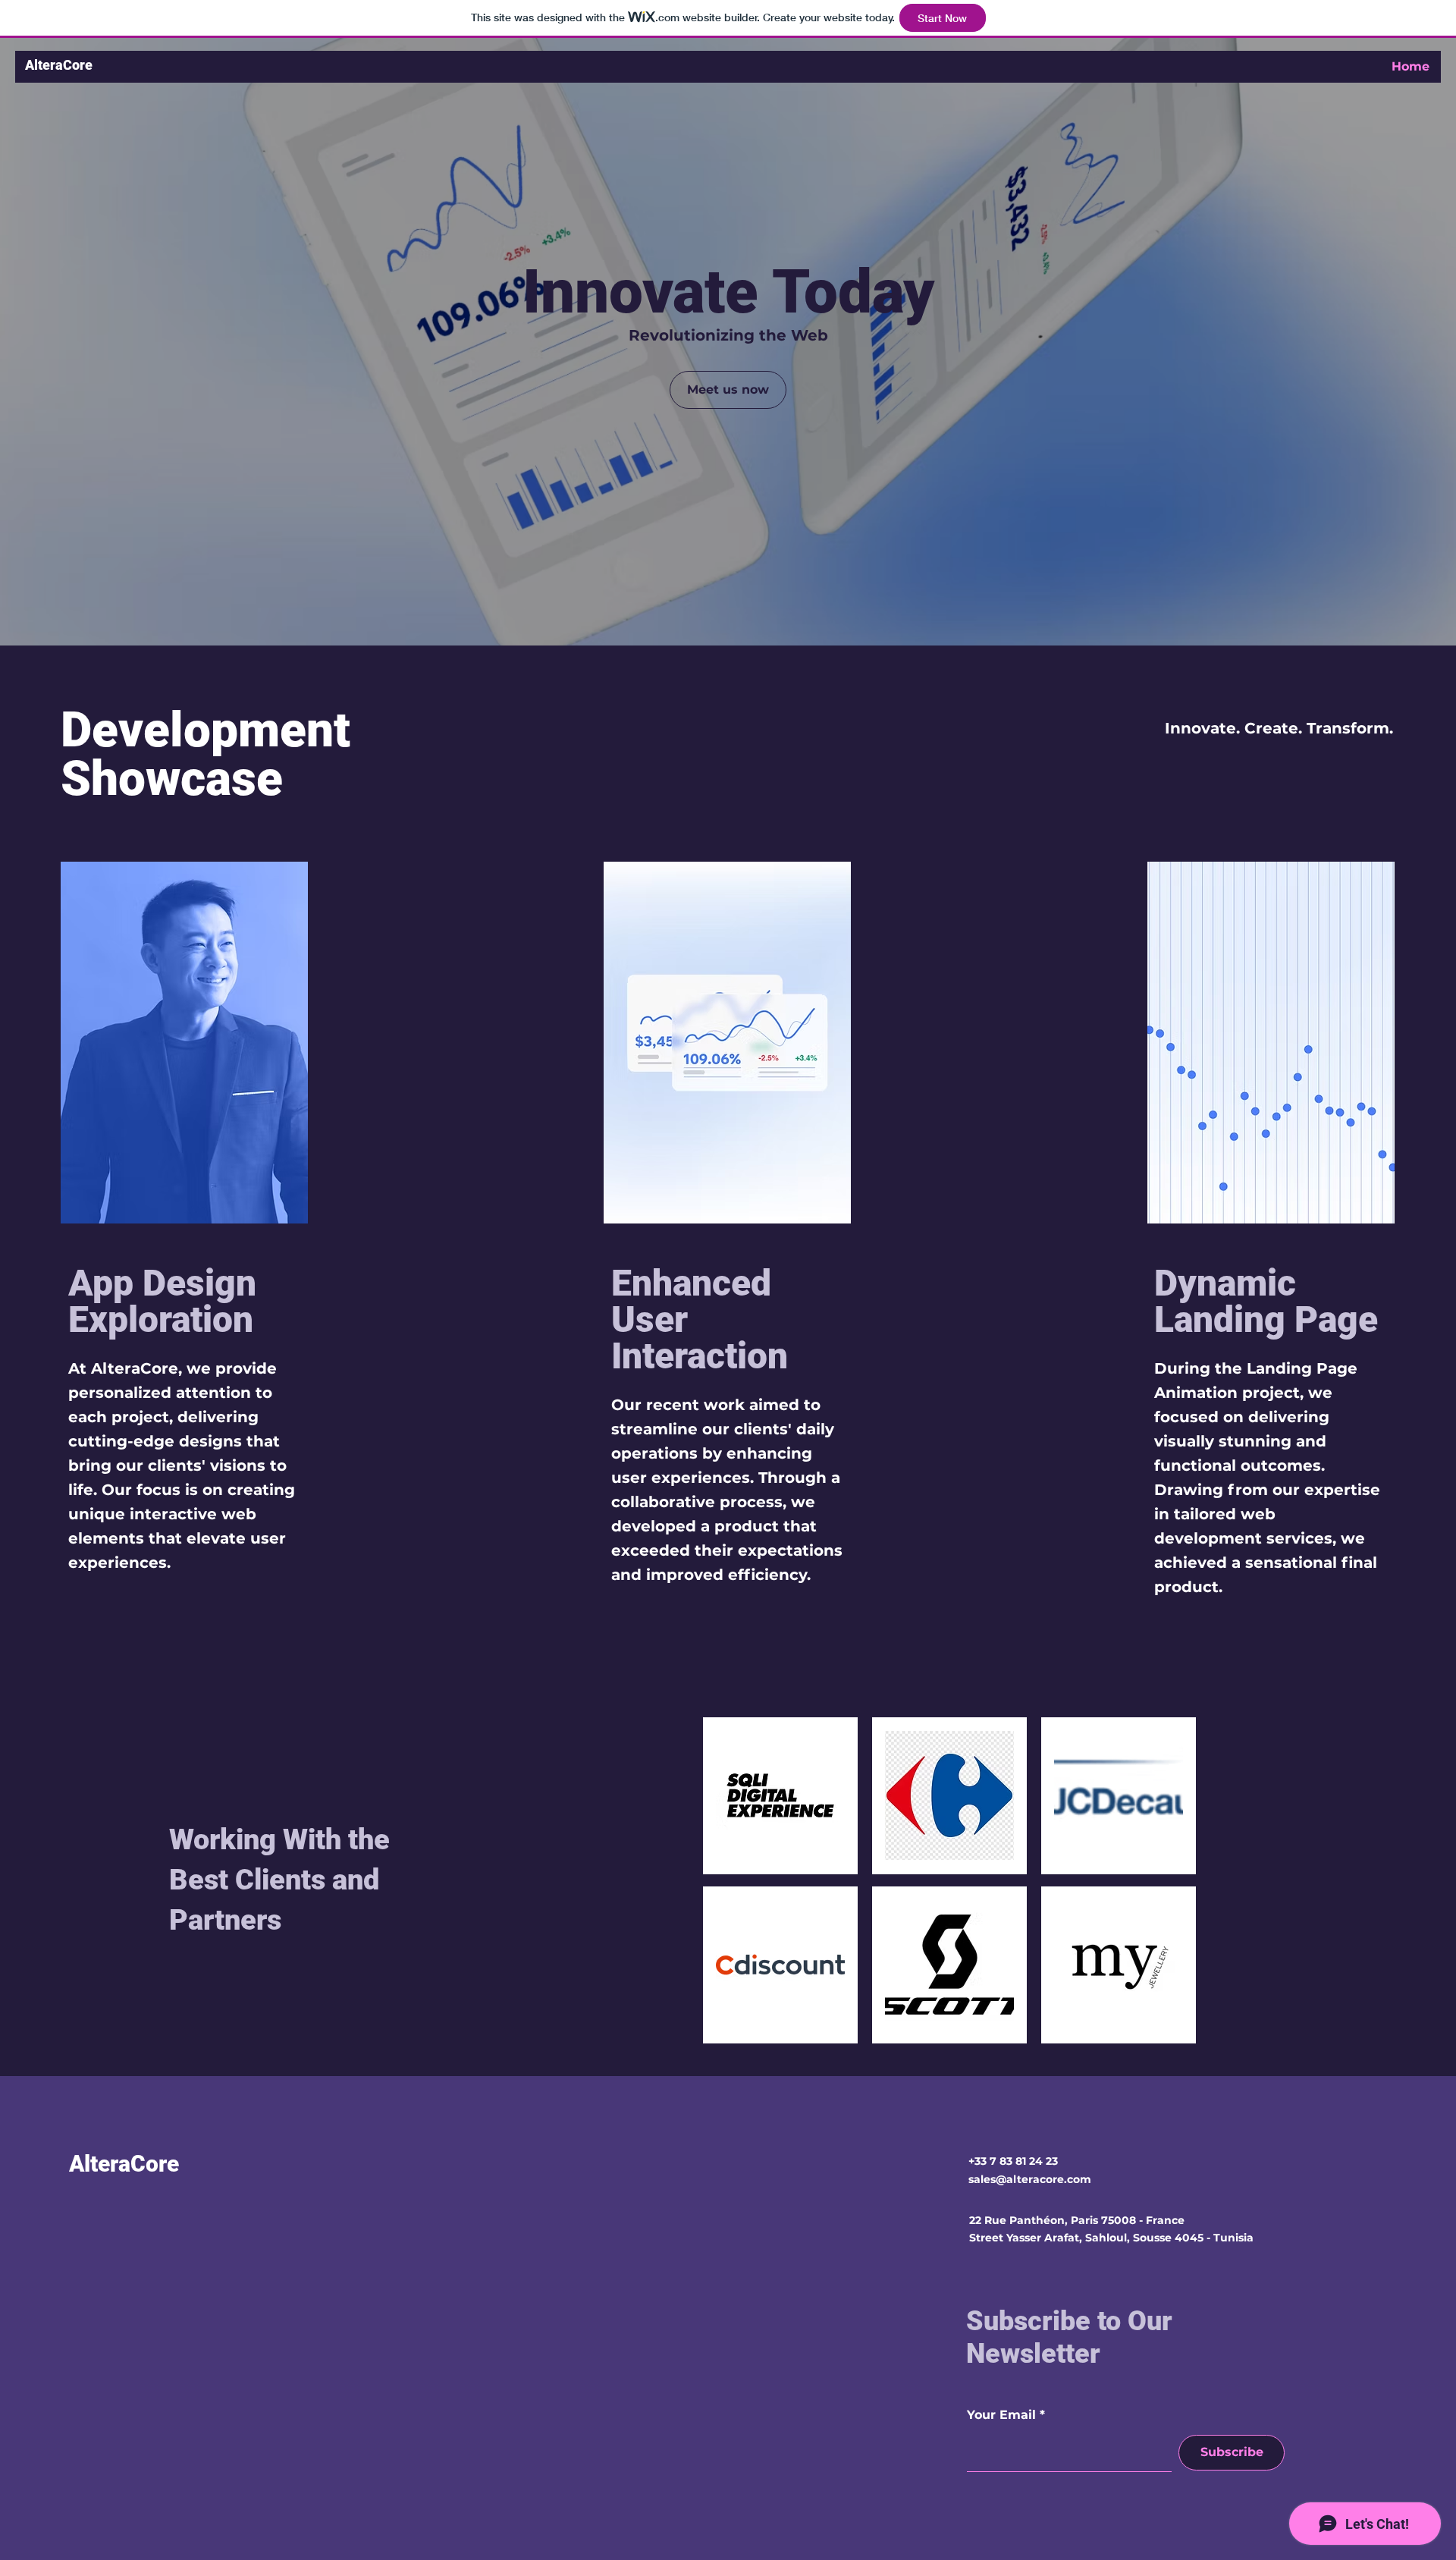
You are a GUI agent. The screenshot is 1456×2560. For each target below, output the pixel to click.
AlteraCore (59, 65)
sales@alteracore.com (1030, 2179)
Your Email (1001, 2415)
